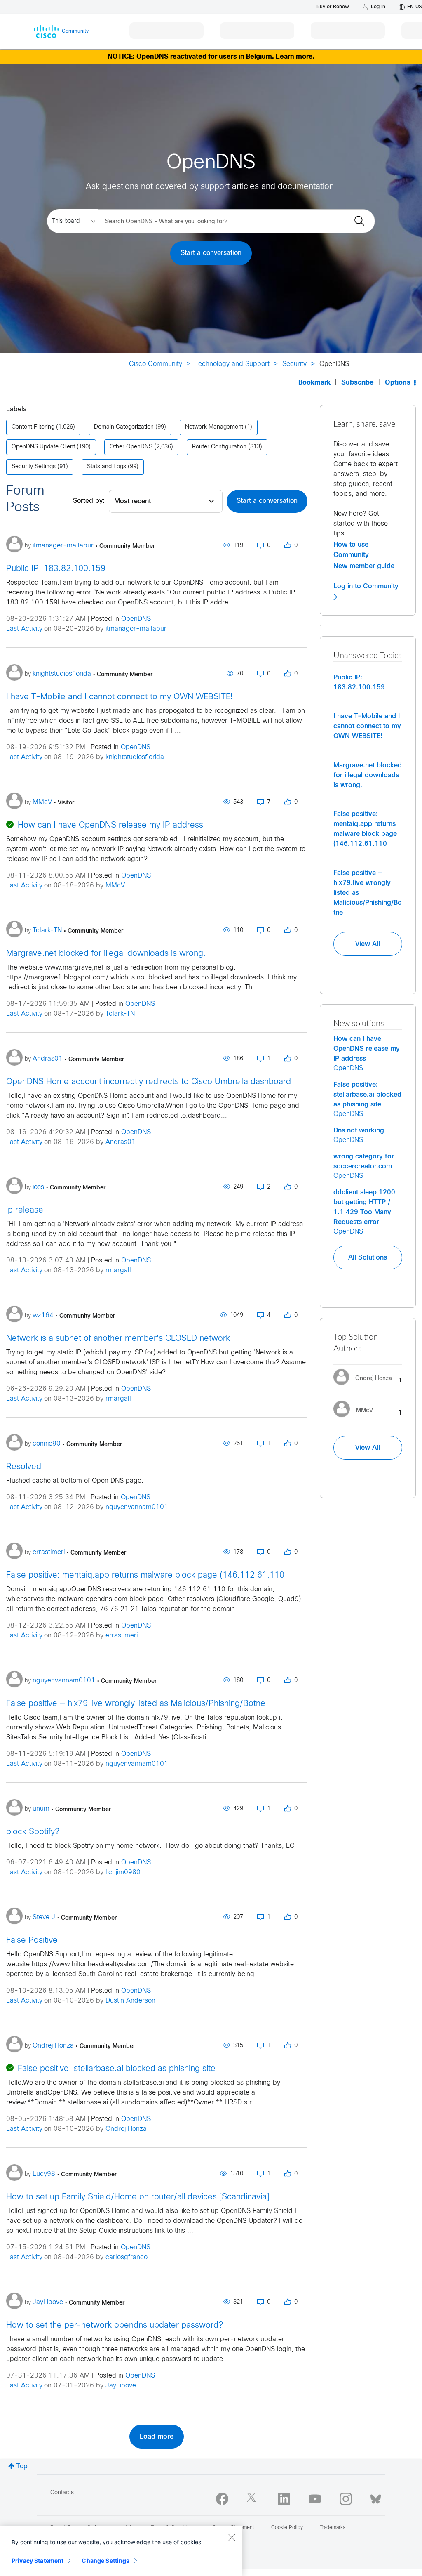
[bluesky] (376, 2497)
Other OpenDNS (131, 447)
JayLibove (121, 2386)
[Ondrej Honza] (366, 1387)
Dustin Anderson (130, 2001)
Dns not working (359, 1130)
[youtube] (315, 2499)
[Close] (232, 2537)
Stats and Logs (107, 467)
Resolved (24, 1467)
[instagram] (346, 2499)
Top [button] (22, 2466)
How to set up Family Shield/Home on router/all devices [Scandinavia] (138, 2197)
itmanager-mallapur (136, 629)
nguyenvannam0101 (137, 1507)
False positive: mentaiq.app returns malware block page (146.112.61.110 (145, 1575)
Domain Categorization (124, 427)
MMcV (115, 886)
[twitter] (253, 2499)
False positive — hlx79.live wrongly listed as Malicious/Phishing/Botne (136, 1704)
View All (368, 944)
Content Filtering (33, 427)
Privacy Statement (38, 2561)
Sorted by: (89, 501)
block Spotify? (33, 1832)
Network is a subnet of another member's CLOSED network (118, 1339)
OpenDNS (136, 619)
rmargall (118, 1270)
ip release (25, 1210)
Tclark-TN (120, 1014)
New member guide (364, 566)
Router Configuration (219, 447)
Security (294, 364)
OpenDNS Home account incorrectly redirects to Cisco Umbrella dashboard (149, 1082)
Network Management (214, 427)
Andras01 (121, 1142)
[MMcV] (356, 1419)
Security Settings (34, 467)
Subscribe (358, 383)
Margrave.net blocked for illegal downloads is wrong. (106, 954)
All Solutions (368, 1257)
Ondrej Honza (126, 2129)
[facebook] (222, 2499)
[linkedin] (284, 2499)
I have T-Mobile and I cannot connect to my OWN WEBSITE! (119, 697)
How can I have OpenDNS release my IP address (110, 825)
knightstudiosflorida (135, 757)
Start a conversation (211, 253)
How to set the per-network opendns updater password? (115, 2325)
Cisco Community (156, 364)
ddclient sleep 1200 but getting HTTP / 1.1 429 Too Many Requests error (364, 1207)
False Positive (32, 1940)
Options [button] (398, 383)
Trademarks (333, 2528)
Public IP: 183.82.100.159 (56, 569)
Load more (157, 2437)
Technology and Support (232, 364)
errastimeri (122, 1636)
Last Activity (24, 629)
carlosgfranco (127, 2257)
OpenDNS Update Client (43, 447)
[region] (121, 2551)
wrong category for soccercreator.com (364, 1161)
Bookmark (314, 383)
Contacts (62, 2493)
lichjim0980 (123, 1872)
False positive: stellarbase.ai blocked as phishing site (117, 2069)
